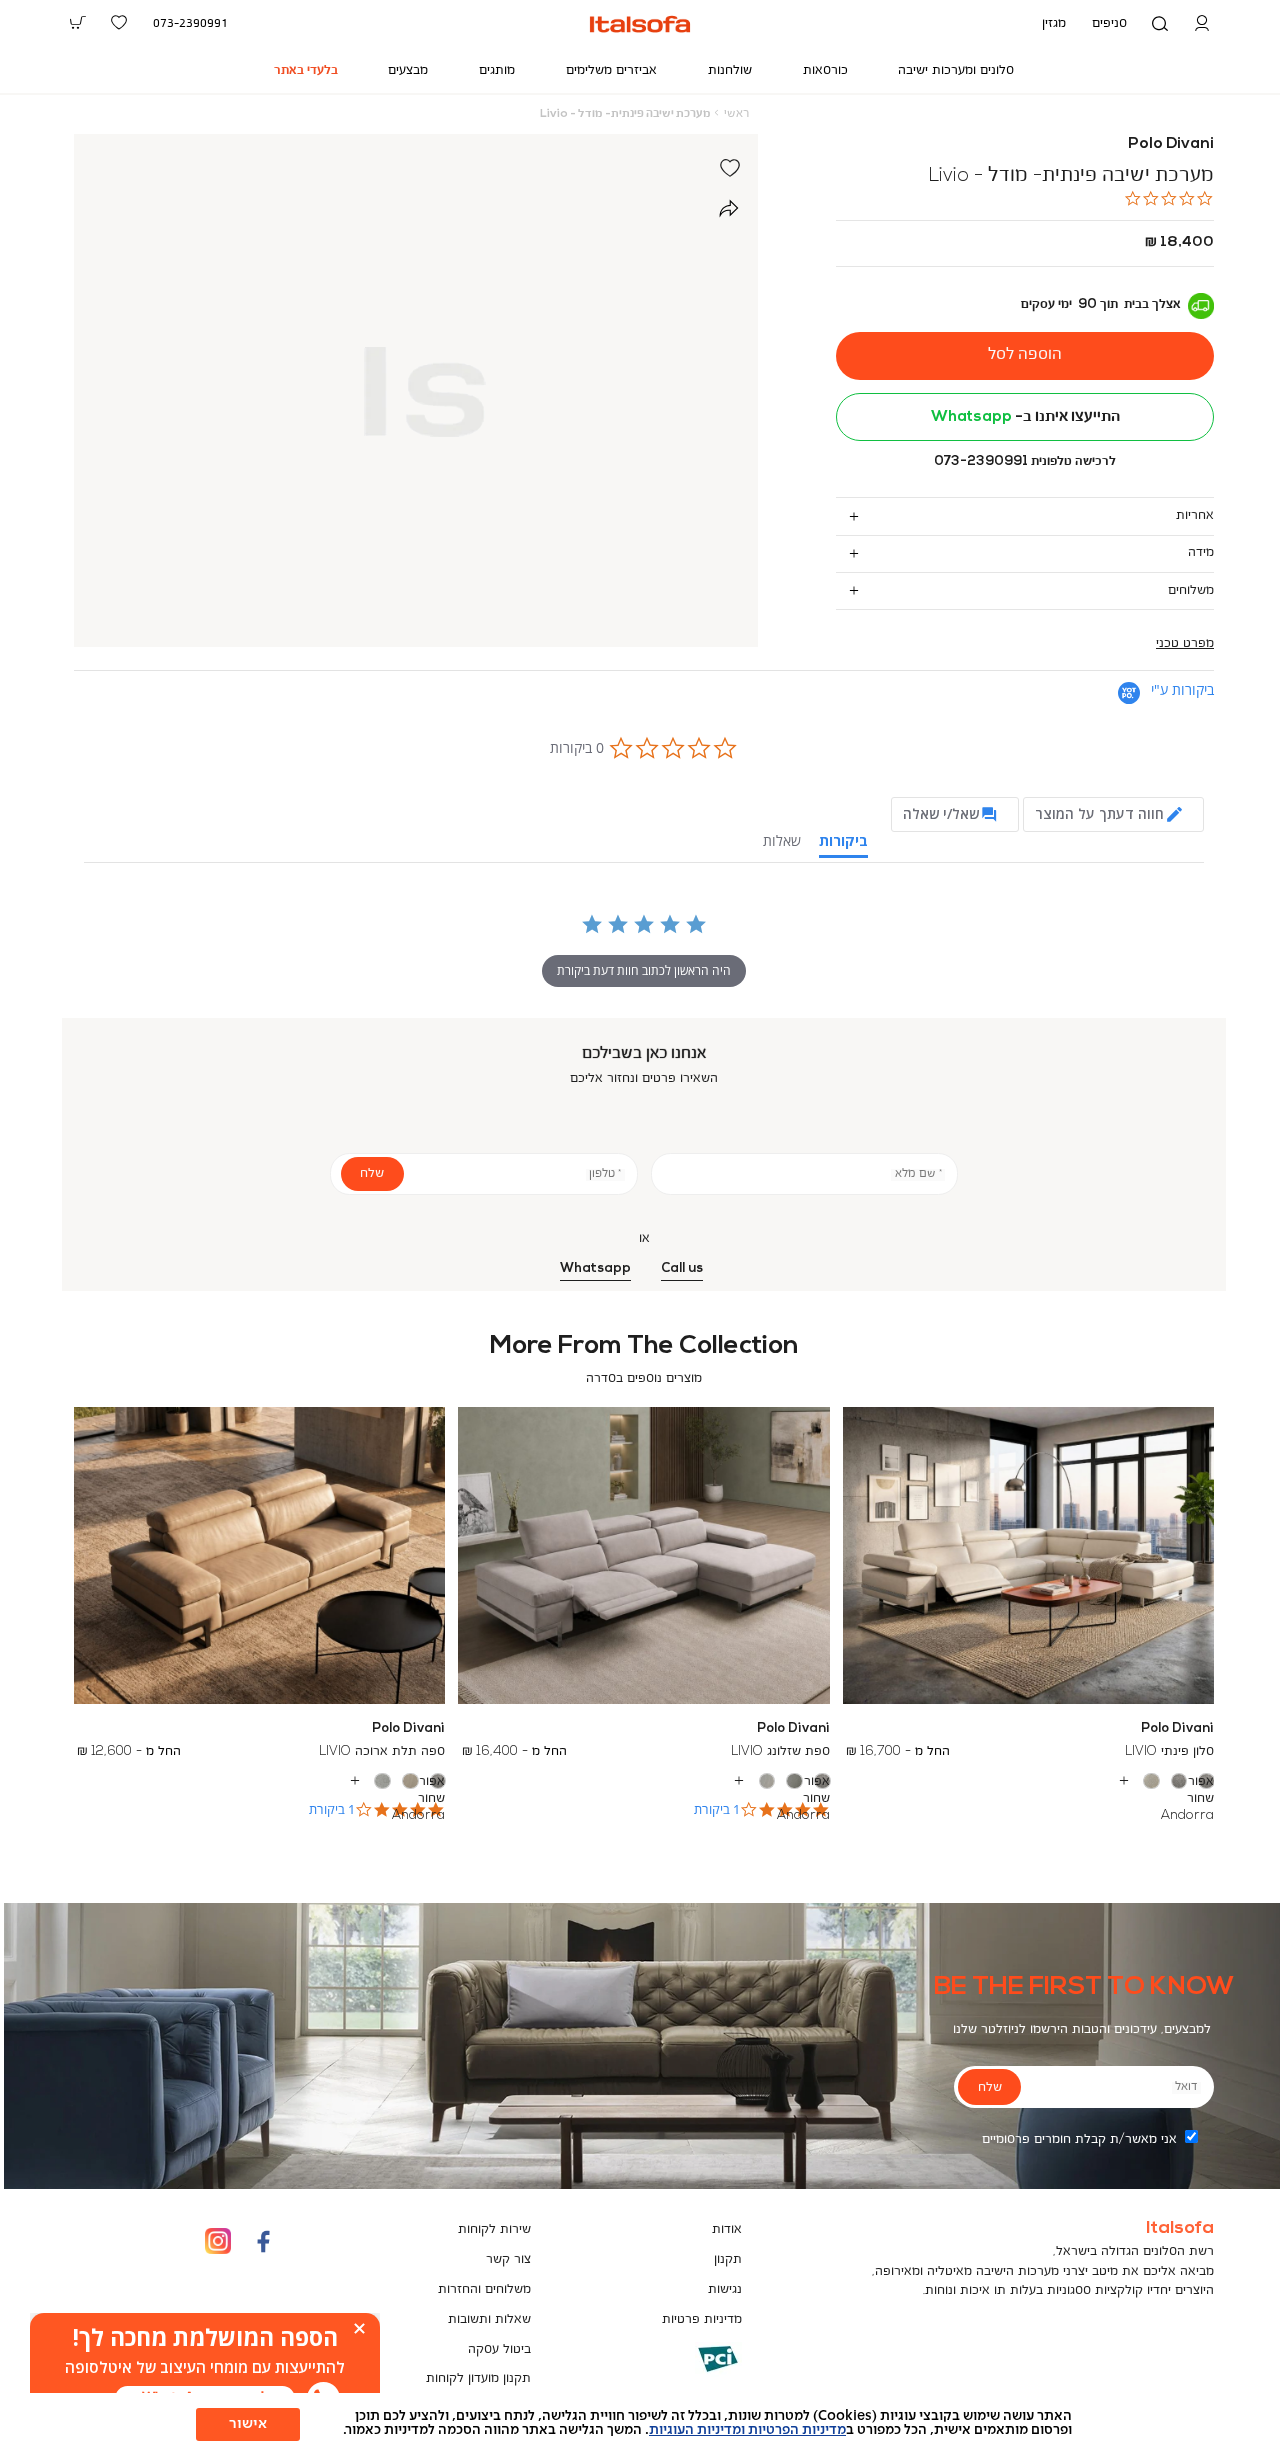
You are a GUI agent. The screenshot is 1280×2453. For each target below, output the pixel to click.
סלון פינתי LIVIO (1169, 1751)
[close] (359, 2328)
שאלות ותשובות (489, 2319)
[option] (1206, 1781)
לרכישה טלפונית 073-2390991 (1025, 461)
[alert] (205, 2368)
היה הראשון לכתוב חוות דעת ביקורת (644, 970)
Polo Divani (1171, 144)
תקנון (728, 2259)
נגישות (725, 2289)
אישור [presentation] (248, 2424)
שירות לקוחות (494, 2229)
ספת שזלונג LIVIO (780, 1751)
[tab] (1025, 515)
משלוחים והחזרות (484, 2289)
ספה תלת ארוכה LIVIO (382, 1751)
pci (686, 2373)
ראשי (736, 114)
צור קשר (508, 2259)
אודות (727, 2229)
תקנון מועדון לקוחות (478, 2378)
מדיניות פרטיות (702, 2319)
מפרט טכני (1185, 643)
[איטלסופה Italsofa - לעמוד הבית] (640, 24)
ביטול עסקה (499, 2349)
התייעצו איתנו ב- (1025, 417)
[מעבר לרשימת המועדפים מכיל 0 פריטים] (120, 23)
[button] (1202, 24)
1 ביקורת (717, 1809)
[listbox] (1028, 1781)
